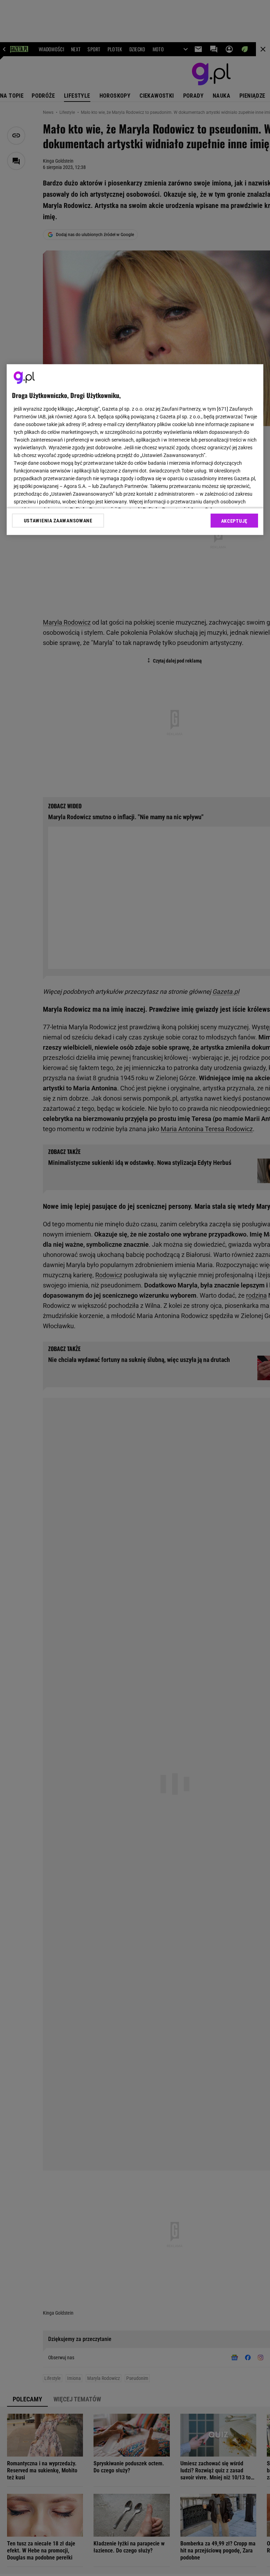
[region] (135, 450)
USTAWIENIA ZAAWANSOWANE (58, 521)
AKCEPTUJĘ (234, 521)
